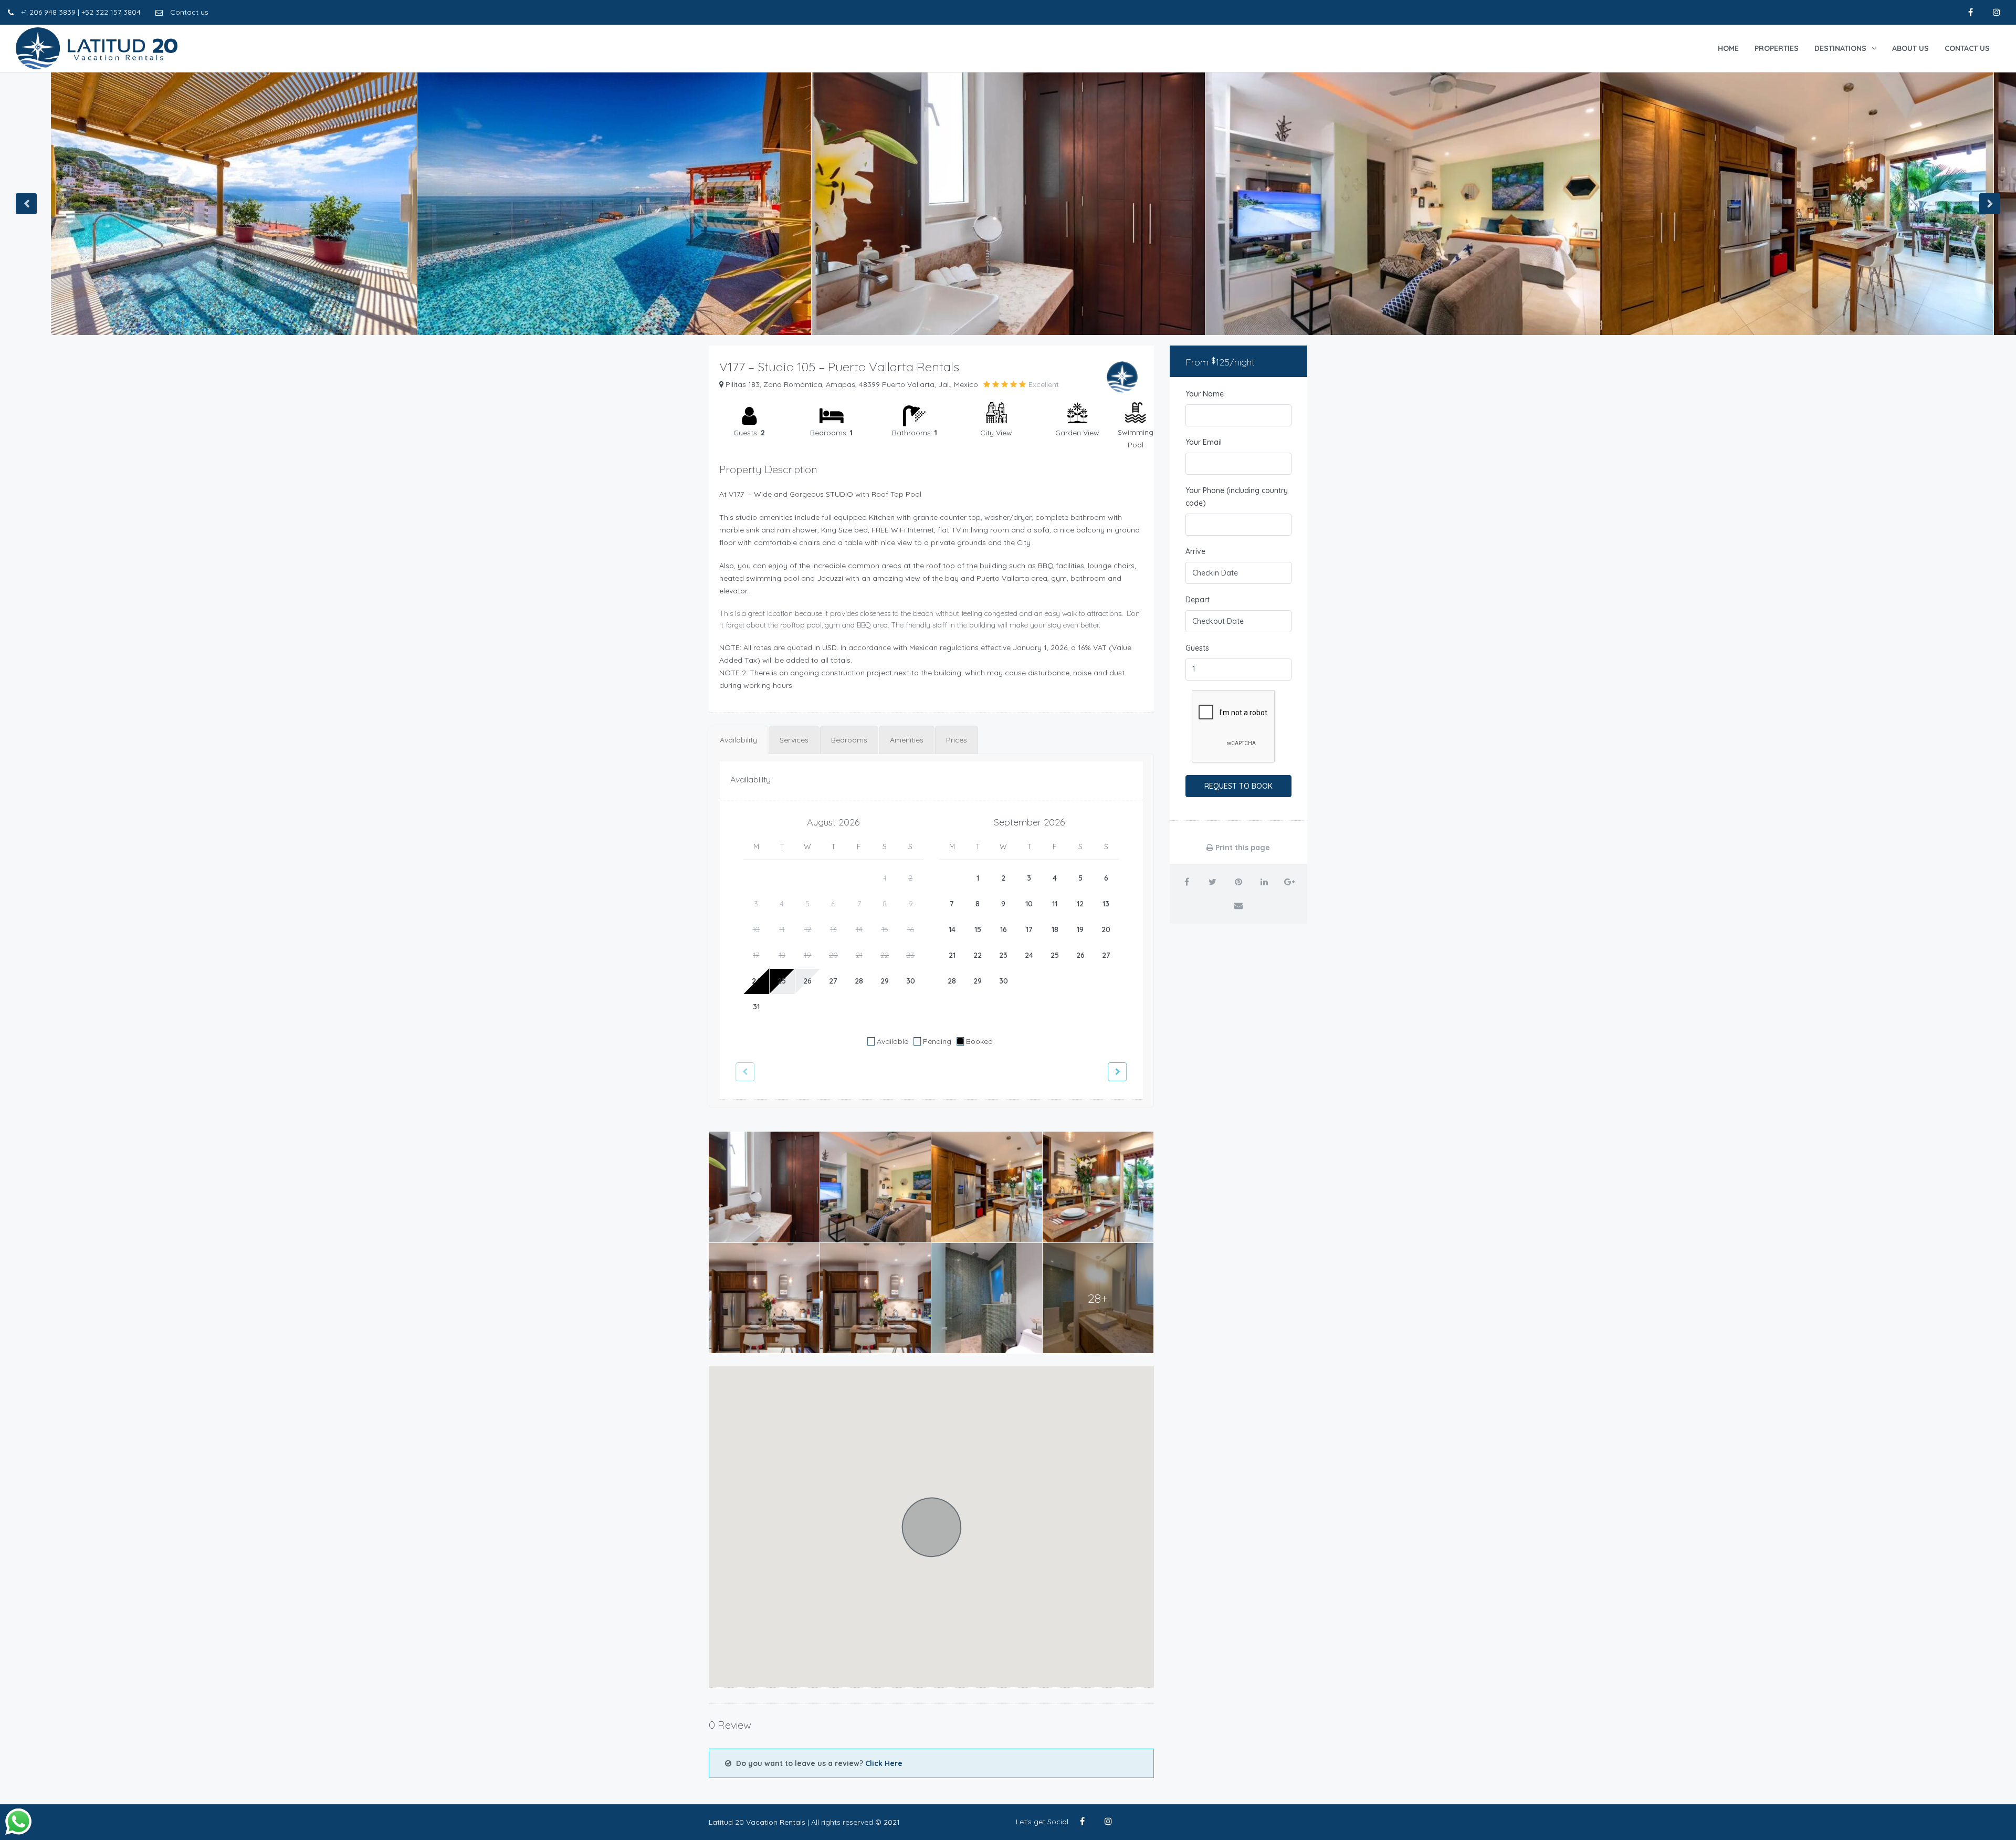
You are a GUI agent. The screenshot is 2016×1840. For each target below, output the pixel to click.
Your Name (1205, 394)
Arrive (1195, 551)
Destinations (1840, 48)
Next (1990, 204)
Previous (26, 204)
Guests (1197, 648)
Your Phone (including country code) (1237, 497)
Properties (1777, 48)
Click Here (884, 1763)
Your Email (1204, 442)
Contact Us (1967, 48)
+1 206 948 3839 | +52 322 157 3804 (80, 12)
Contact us (188, 12)
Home (1728, 48)
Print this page (1242, 848)
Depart (1198, 600)
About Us (1910, 48)
